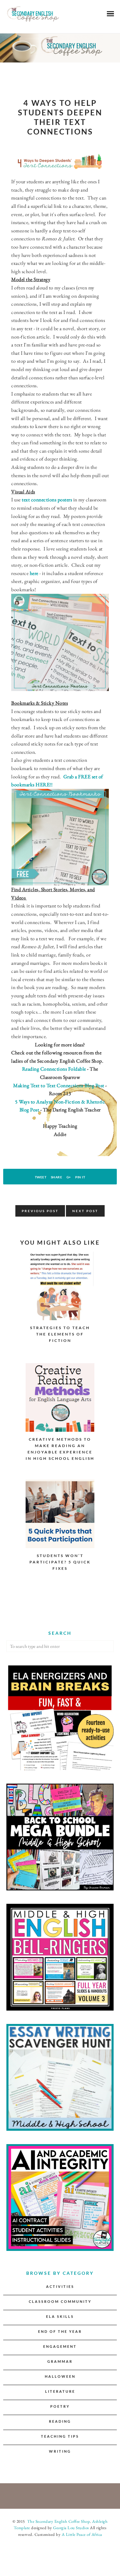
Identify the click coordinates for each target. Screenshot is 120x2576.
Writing (60, 2451)
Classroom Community (60, 2301)
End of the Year (60, 2331)
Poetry (60, 2406)
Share (57, 1177)
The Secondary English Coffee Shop (58, 2521)
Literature (60, 2391)
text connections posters (47, 500)
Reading (60, 2421)
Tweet (41, 1177)
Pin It (80, 1177)
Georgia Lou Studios (71, 2528)
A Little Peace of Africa (82, 2534)
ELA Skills (60, 2316)
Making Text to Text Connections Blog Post (59, 1085)
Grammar (60, 2361)
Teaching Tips (60, 2436)
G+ (69, 1177)
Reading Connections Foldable (54, 1069)
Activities (60, 2286)
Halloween (60, 2376)
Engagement (60, 2346)
